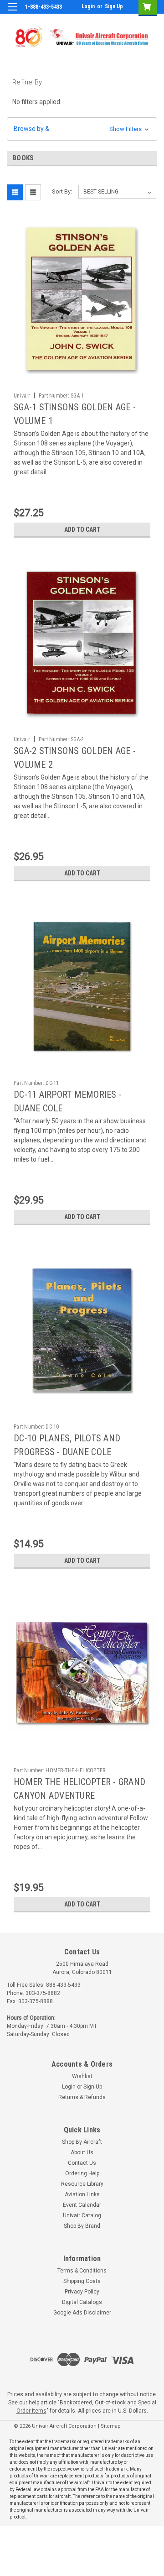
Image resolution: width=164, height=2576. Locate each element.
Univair (22, 396)
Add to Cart (82, 529)
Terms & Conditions (82, 2271)
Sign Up (114, 6)
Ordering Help (82, 2173)
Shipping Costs (82, 2281)
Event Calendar (82, 2205)
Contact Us (82, 2163)
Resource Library (82, 2184)
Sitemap (111, 2426)
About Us (82, 2152)
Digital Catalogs (82, 2302)
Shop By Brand (82, 2226)
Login (88, 6)
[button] (82, 129)
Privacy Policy (82, 2292)
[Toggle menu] (13, 13)
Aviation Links (82, 2194)
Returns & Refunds (82, 2097)
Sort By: (62, 191)
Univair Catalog (82, 2215)
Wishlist (82, 2076)
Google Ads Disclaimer (82, 2313)
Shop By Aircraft (82, 2142)
